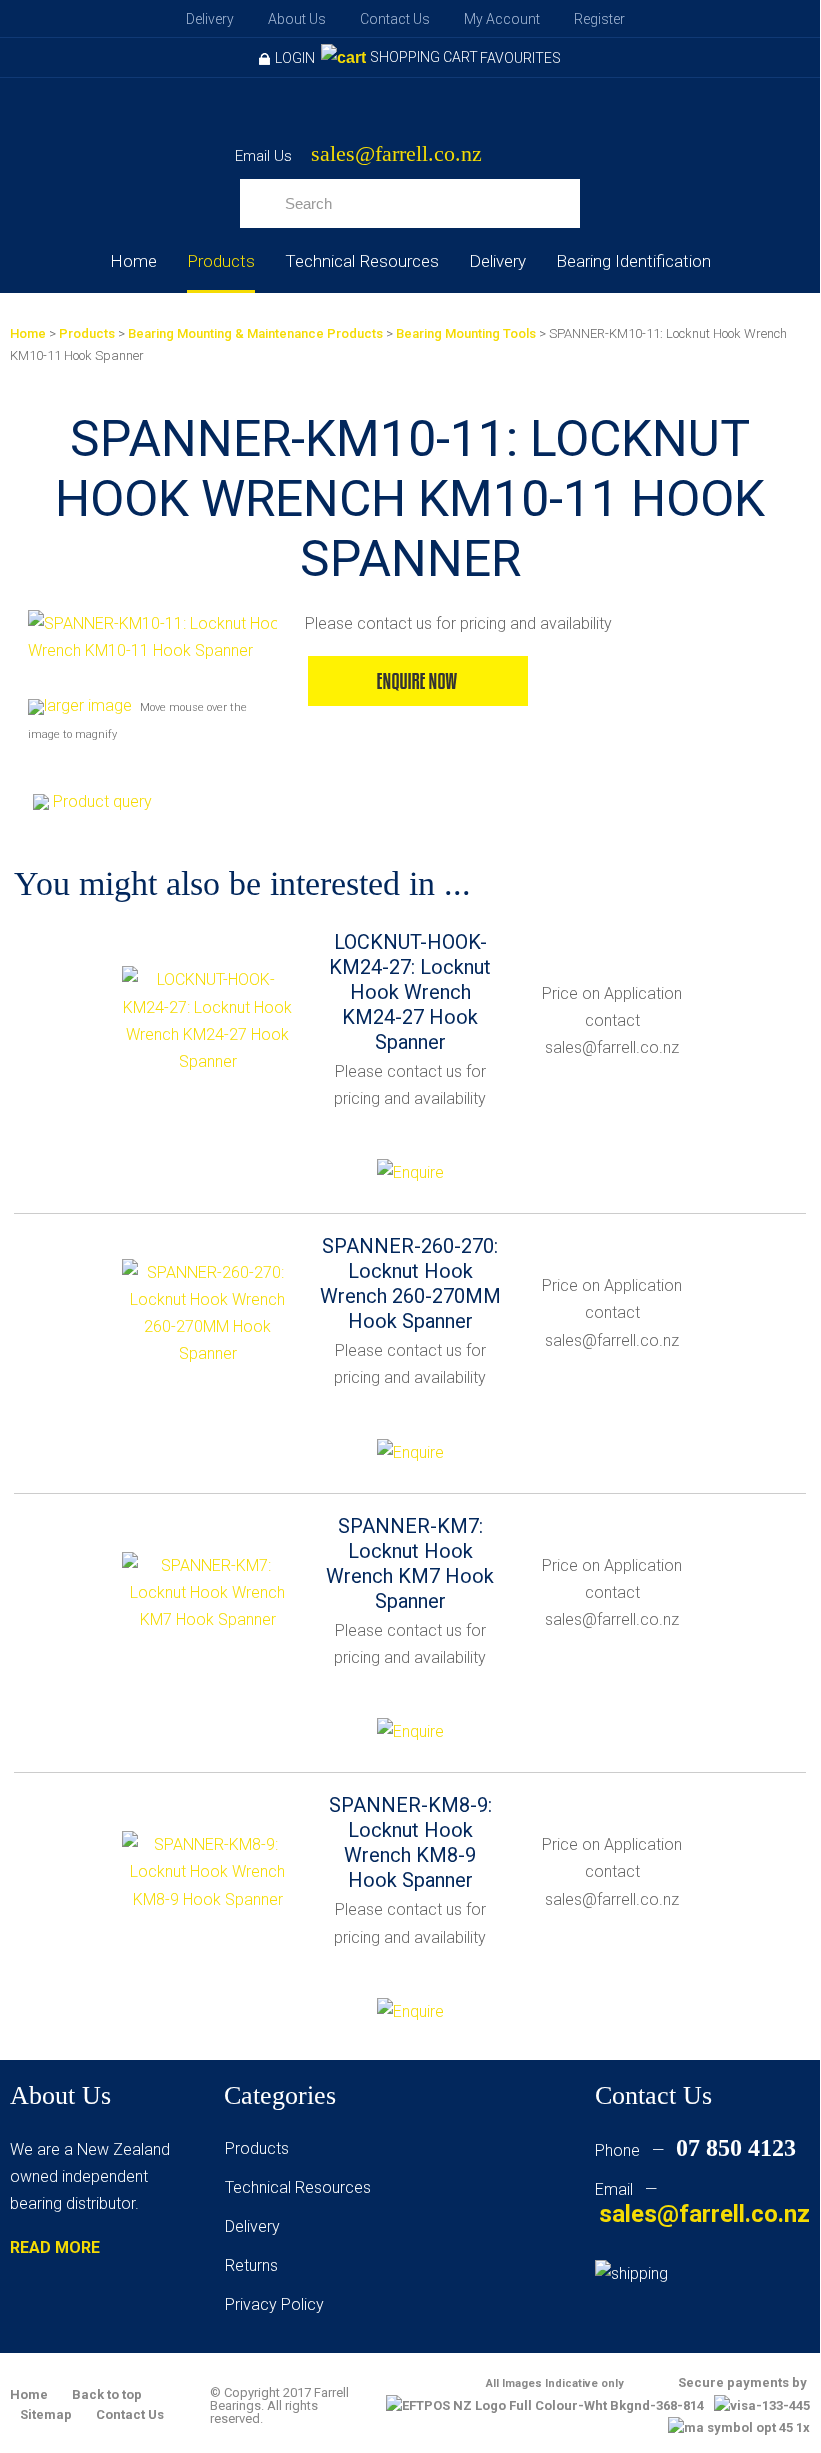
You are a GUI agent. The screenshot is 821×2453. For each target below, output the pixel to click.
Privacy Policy (274, 2304)
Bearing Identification (633, 261)
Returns (251, 2265)
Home (133, 261)
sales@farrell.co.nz (396, 154)
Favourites (520, 58)
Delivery (210, 19)
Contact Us (395, 19)
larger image (88, 705)
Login (295, 58)
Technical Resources (362, 261)
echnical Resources (302, 2187)
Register (599, 19)
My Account (502, 19)
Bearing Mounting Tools (466, 333)
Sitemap (46, 2414)
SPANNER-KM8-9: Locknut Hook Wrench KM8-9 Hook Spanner (410, 1842)
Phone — (695, 2150)
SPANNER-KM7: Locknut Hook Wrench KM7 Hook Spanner (410, 1563)
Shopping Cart (424, 57)
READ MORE (55, 2247)
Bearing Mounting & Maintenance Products (255, 333)
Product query (102, 801)
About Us (297, 19)
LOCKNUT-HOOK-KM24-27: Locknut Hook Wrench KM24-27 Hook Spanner (410, 992)
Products (221, 261)
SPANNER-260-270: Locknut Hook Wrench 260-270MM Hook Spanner (410, 1283)
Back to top (107, 2394)
